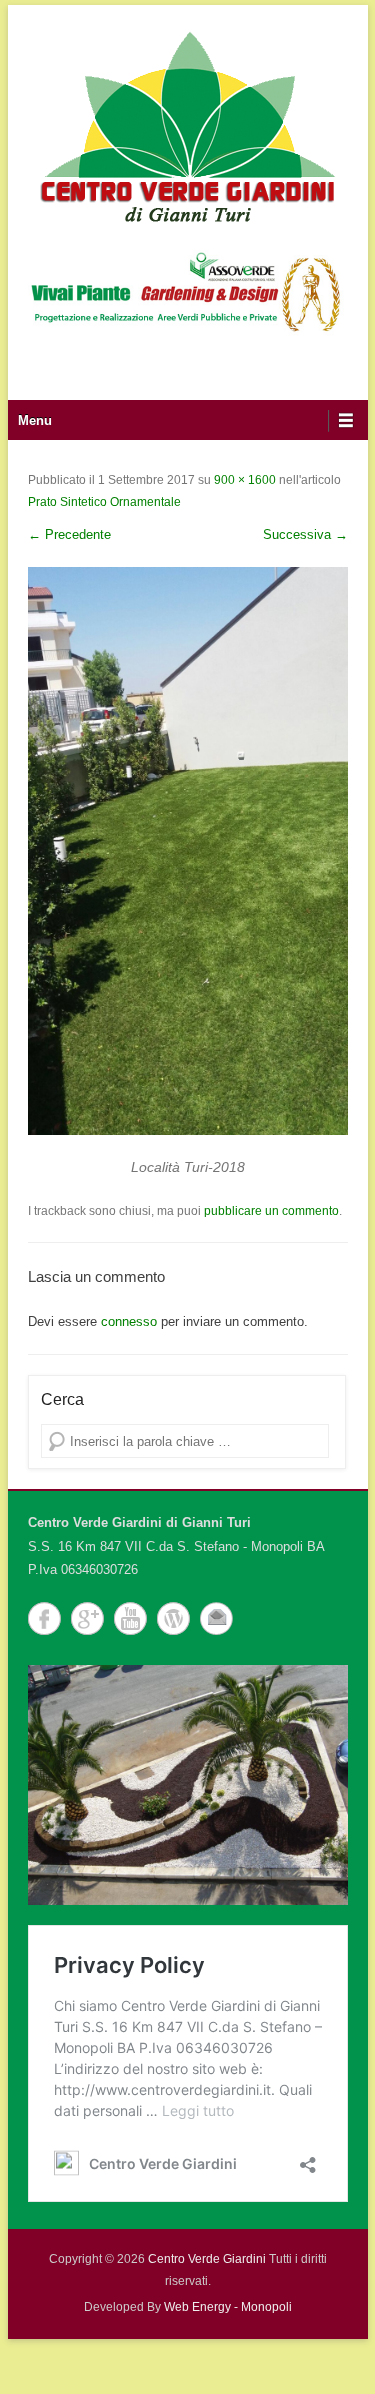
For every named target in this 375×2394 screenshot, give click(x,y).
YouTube (130, 1618)
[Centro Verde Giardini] (188, 125)
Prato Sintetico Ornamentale (104, 502)
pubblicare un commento (271, 1211)
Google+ (87, 1618)
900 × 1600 (245, 480)
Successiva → (305, 534)
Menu (35, 420)
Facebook (44, 1618)
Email (216, 1618)
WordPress (173, 1618)
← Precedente (69, 534)
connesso (129, 1321)
